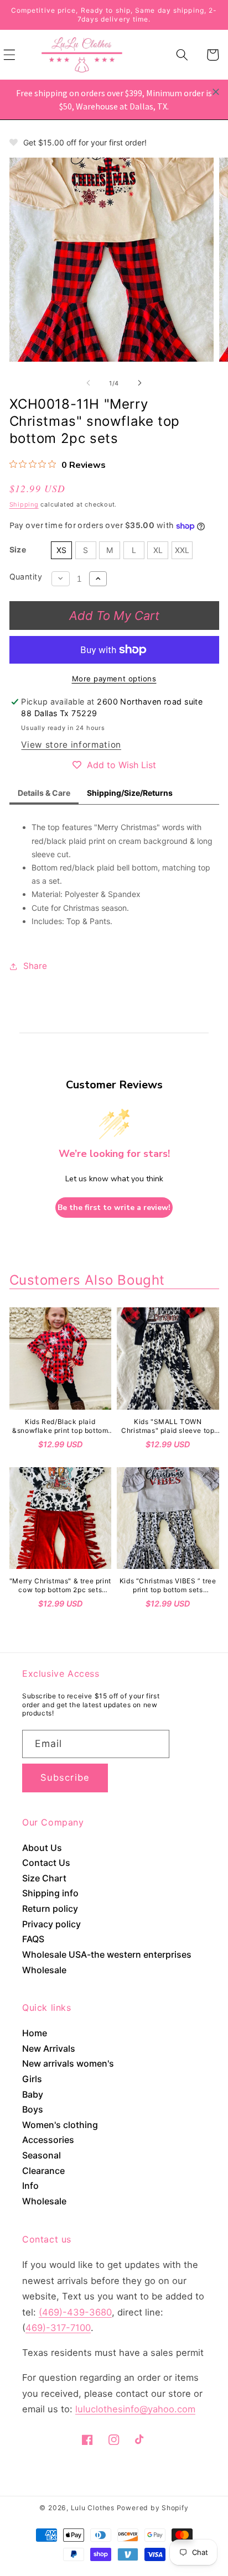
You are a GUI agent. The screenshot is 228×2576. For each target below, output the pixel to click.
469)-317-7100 (58, 2328)
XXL (182, 550)
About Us (42, 1848)
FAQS (33, 1939)
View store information (71, 745)
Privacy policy (51, 1924)
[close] (216, 92)
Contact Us (46, 1863)
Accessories (48, 2140)
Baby (33, 2094)
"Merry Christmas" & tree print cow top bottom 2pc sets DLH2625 (60, 1585)
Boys (33, 2109)
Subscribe (65, 1777)
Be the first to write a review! (114, 1208)
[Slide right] (139, 383)
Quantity (26, 577)
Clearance (43, 2171)
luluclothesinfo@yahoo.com (135, 2409)
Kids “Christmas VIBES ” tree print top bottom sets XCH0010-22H (168, 1585)
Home (35, 2033)
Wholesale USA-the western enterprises (107, 1954)
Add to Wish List (121, 765)
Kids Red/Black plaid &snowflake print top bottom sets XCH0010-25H (60, 1426)
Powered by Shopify (153, 2508)
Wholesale (44, 1970)
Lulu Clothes (93, 2508)
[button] (182, 55)
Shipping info (50, 1893)
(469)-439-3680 (75, 2312)
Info (30, 2186)
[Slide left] (89, 383)
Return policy (50, 1908)
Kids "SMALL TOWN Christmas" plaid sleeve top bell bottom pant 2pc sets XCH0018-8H (168, 1426)
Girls (32, 2079)
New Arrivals (49, 2048)
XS (61, 550)
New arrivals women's (68, 2063)
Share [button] (35, 966)
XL (158, 550)
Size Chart (44, 1878)
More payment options (114, 679)
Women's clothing (60, 2125)
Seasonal (42, 2155)
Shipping (24, 504)
